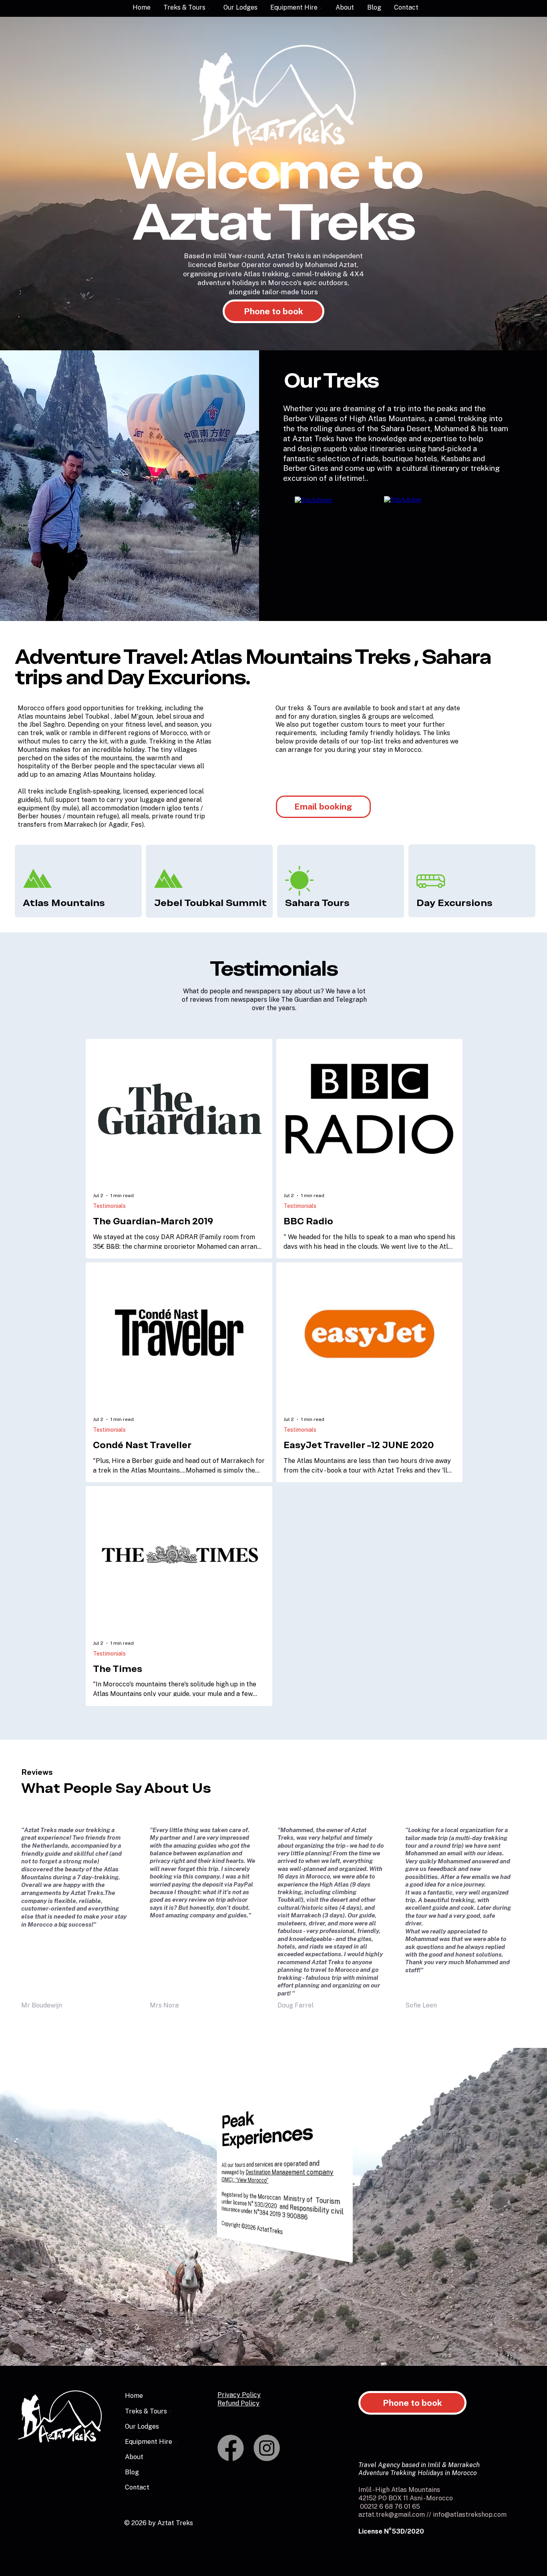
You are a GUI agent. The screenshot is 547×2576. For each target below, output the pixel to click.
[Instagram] (267, 2448)
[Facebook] (231, 2448)
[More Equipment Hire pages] (321, 8)
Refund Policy (238, 2403)
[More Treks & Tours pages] (209, 8)
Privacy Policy (239, 2395)
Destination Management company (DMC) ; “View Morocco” (278, 2176)
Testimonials (109, 1206)
